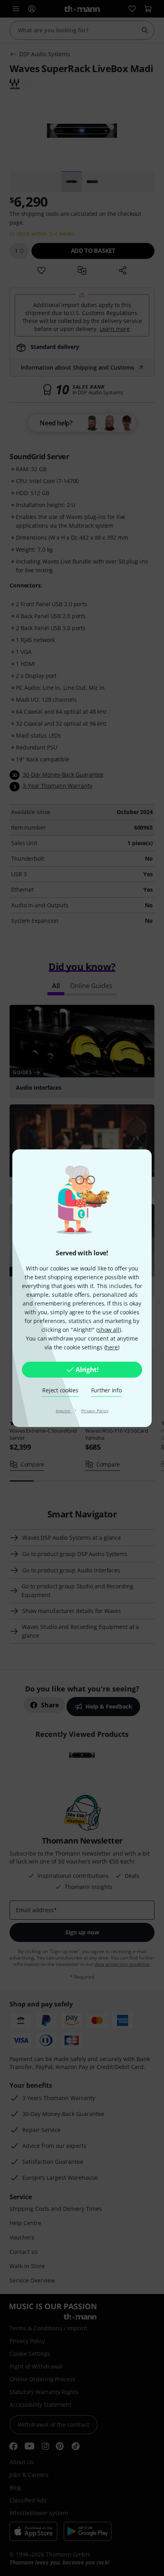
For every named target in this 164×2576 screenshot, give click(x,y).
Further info (106, 1390)
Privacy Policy (95, 1411)
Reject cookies (60, 1390)
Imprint (64, 1411)
